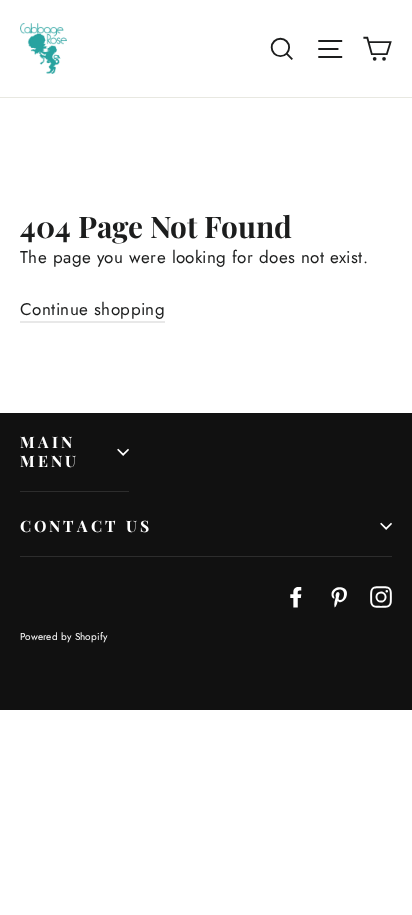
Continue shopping (92, 309)
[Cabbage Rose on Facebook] (296, 595)
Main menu (50, 451)
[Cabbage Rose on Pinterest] (339, 595)
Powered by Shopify (64, 636)
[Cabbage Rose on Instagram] (381, 595)
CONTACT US (86, 525)
